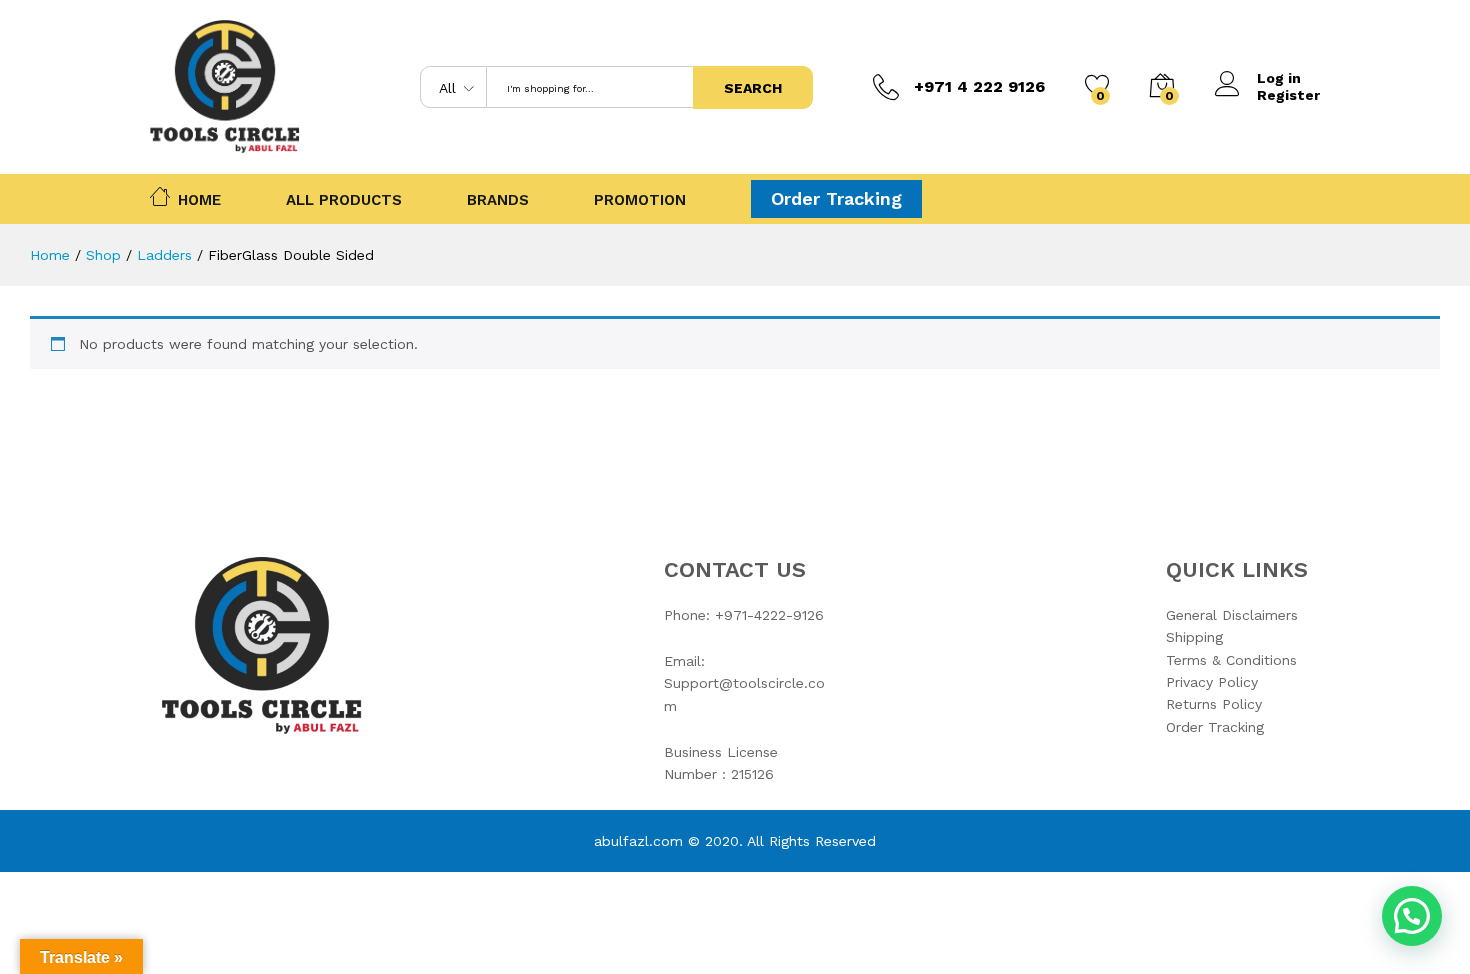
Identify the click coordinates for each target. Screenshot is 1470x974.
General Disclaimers (1232, 615)
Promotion (640, 200)
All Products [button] (344, 200)
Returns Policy (1214, 704)
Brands (498, 200)
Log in (1279, 78)
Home (199, 198)
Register (1288, 95)
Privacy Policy (1212, 682)
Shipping (1194, 637)
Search (753, 88)
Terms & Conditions (1231, 660)
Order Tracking (836, 198)
